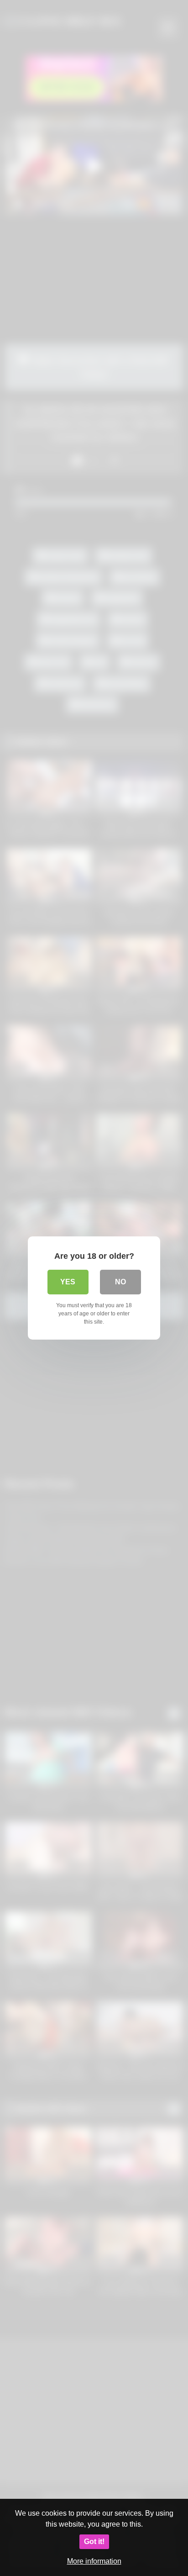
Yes (68, 1282)
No (120, 1282)
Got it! (94, 2542)
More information (94, 2561)
